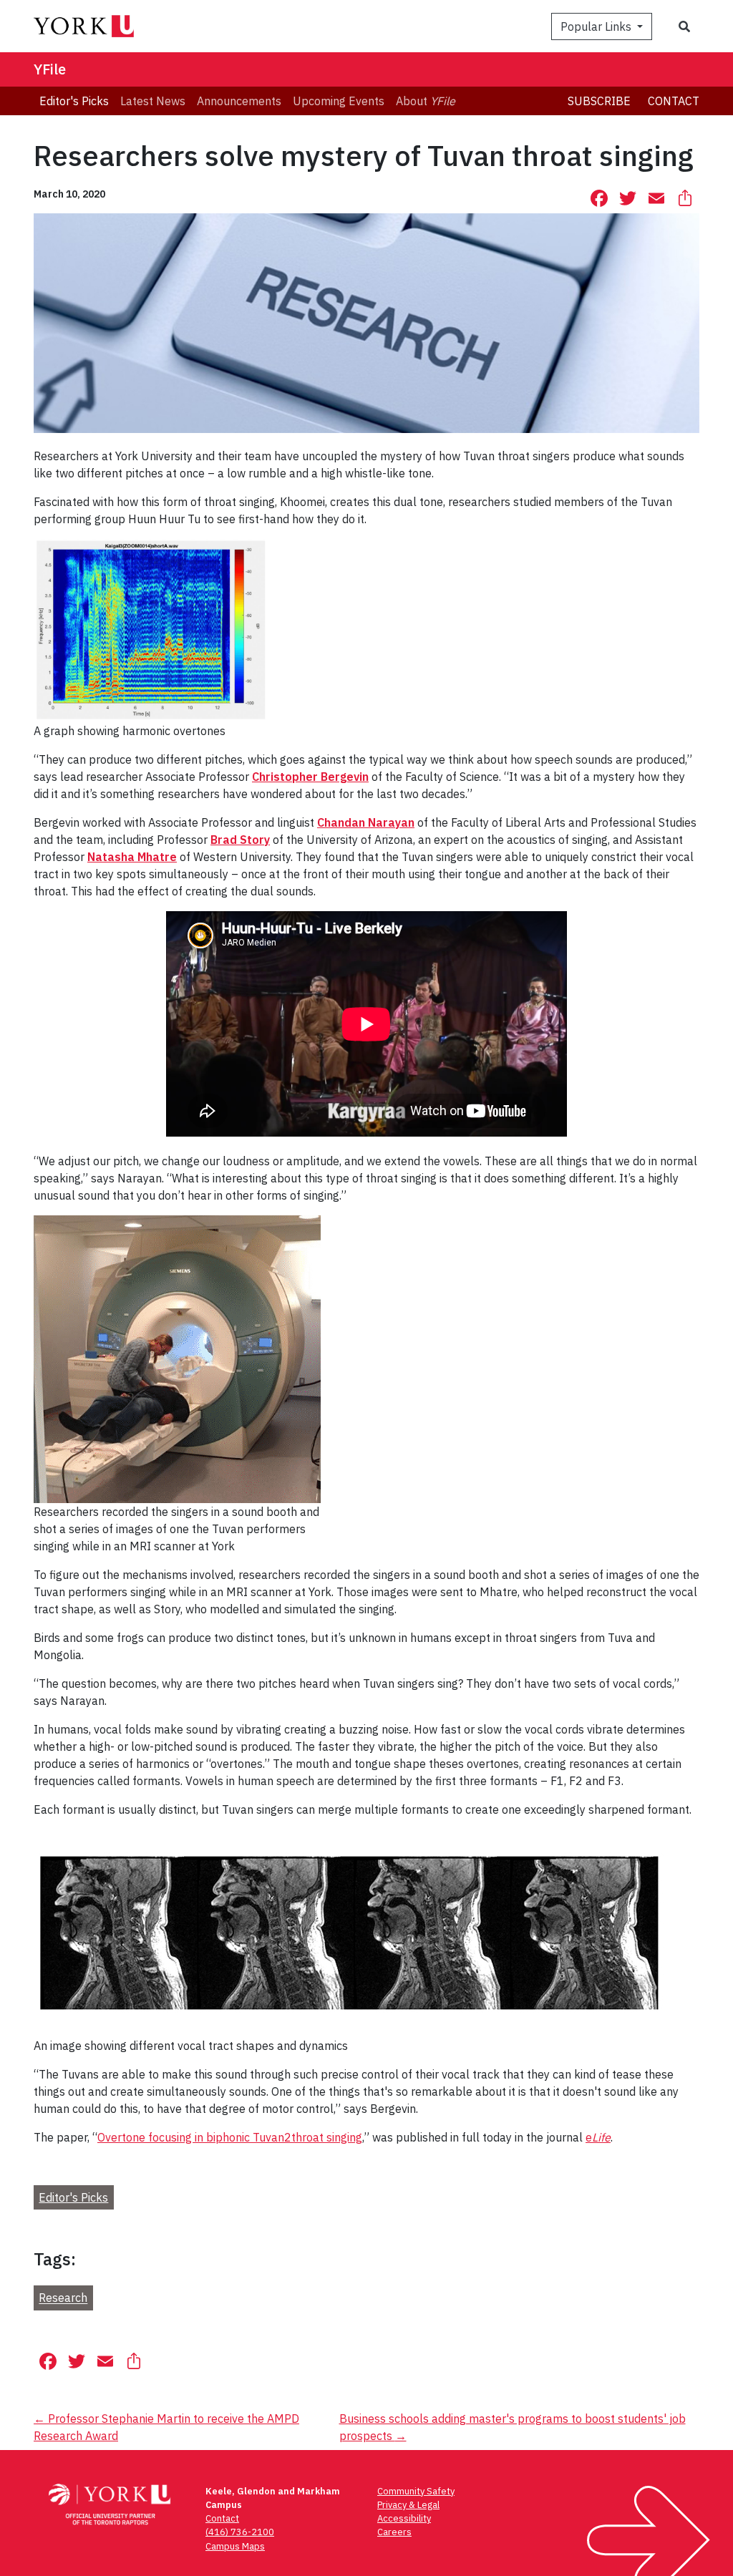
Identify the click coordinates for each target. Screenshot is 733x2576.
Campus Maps (235, 2546)
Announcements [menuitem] (239, 101)
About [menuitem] (426, 101)
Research (63, 2298)
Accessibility (404, 2518)
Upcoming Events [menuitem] (339, 101)
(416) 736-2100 (240, 2532)
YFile (50, 69)
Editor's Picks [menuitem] (74, 101)
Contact (674, 101)
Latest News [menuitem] (153, 101)
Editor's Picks (73, 2197)
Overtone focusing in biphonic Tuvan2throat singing (230, 2137)
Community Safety (416, 2491)
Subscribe (599, 101)
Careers (394, 2532)
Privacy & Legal (408, 2505)
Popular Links (597, 26)
